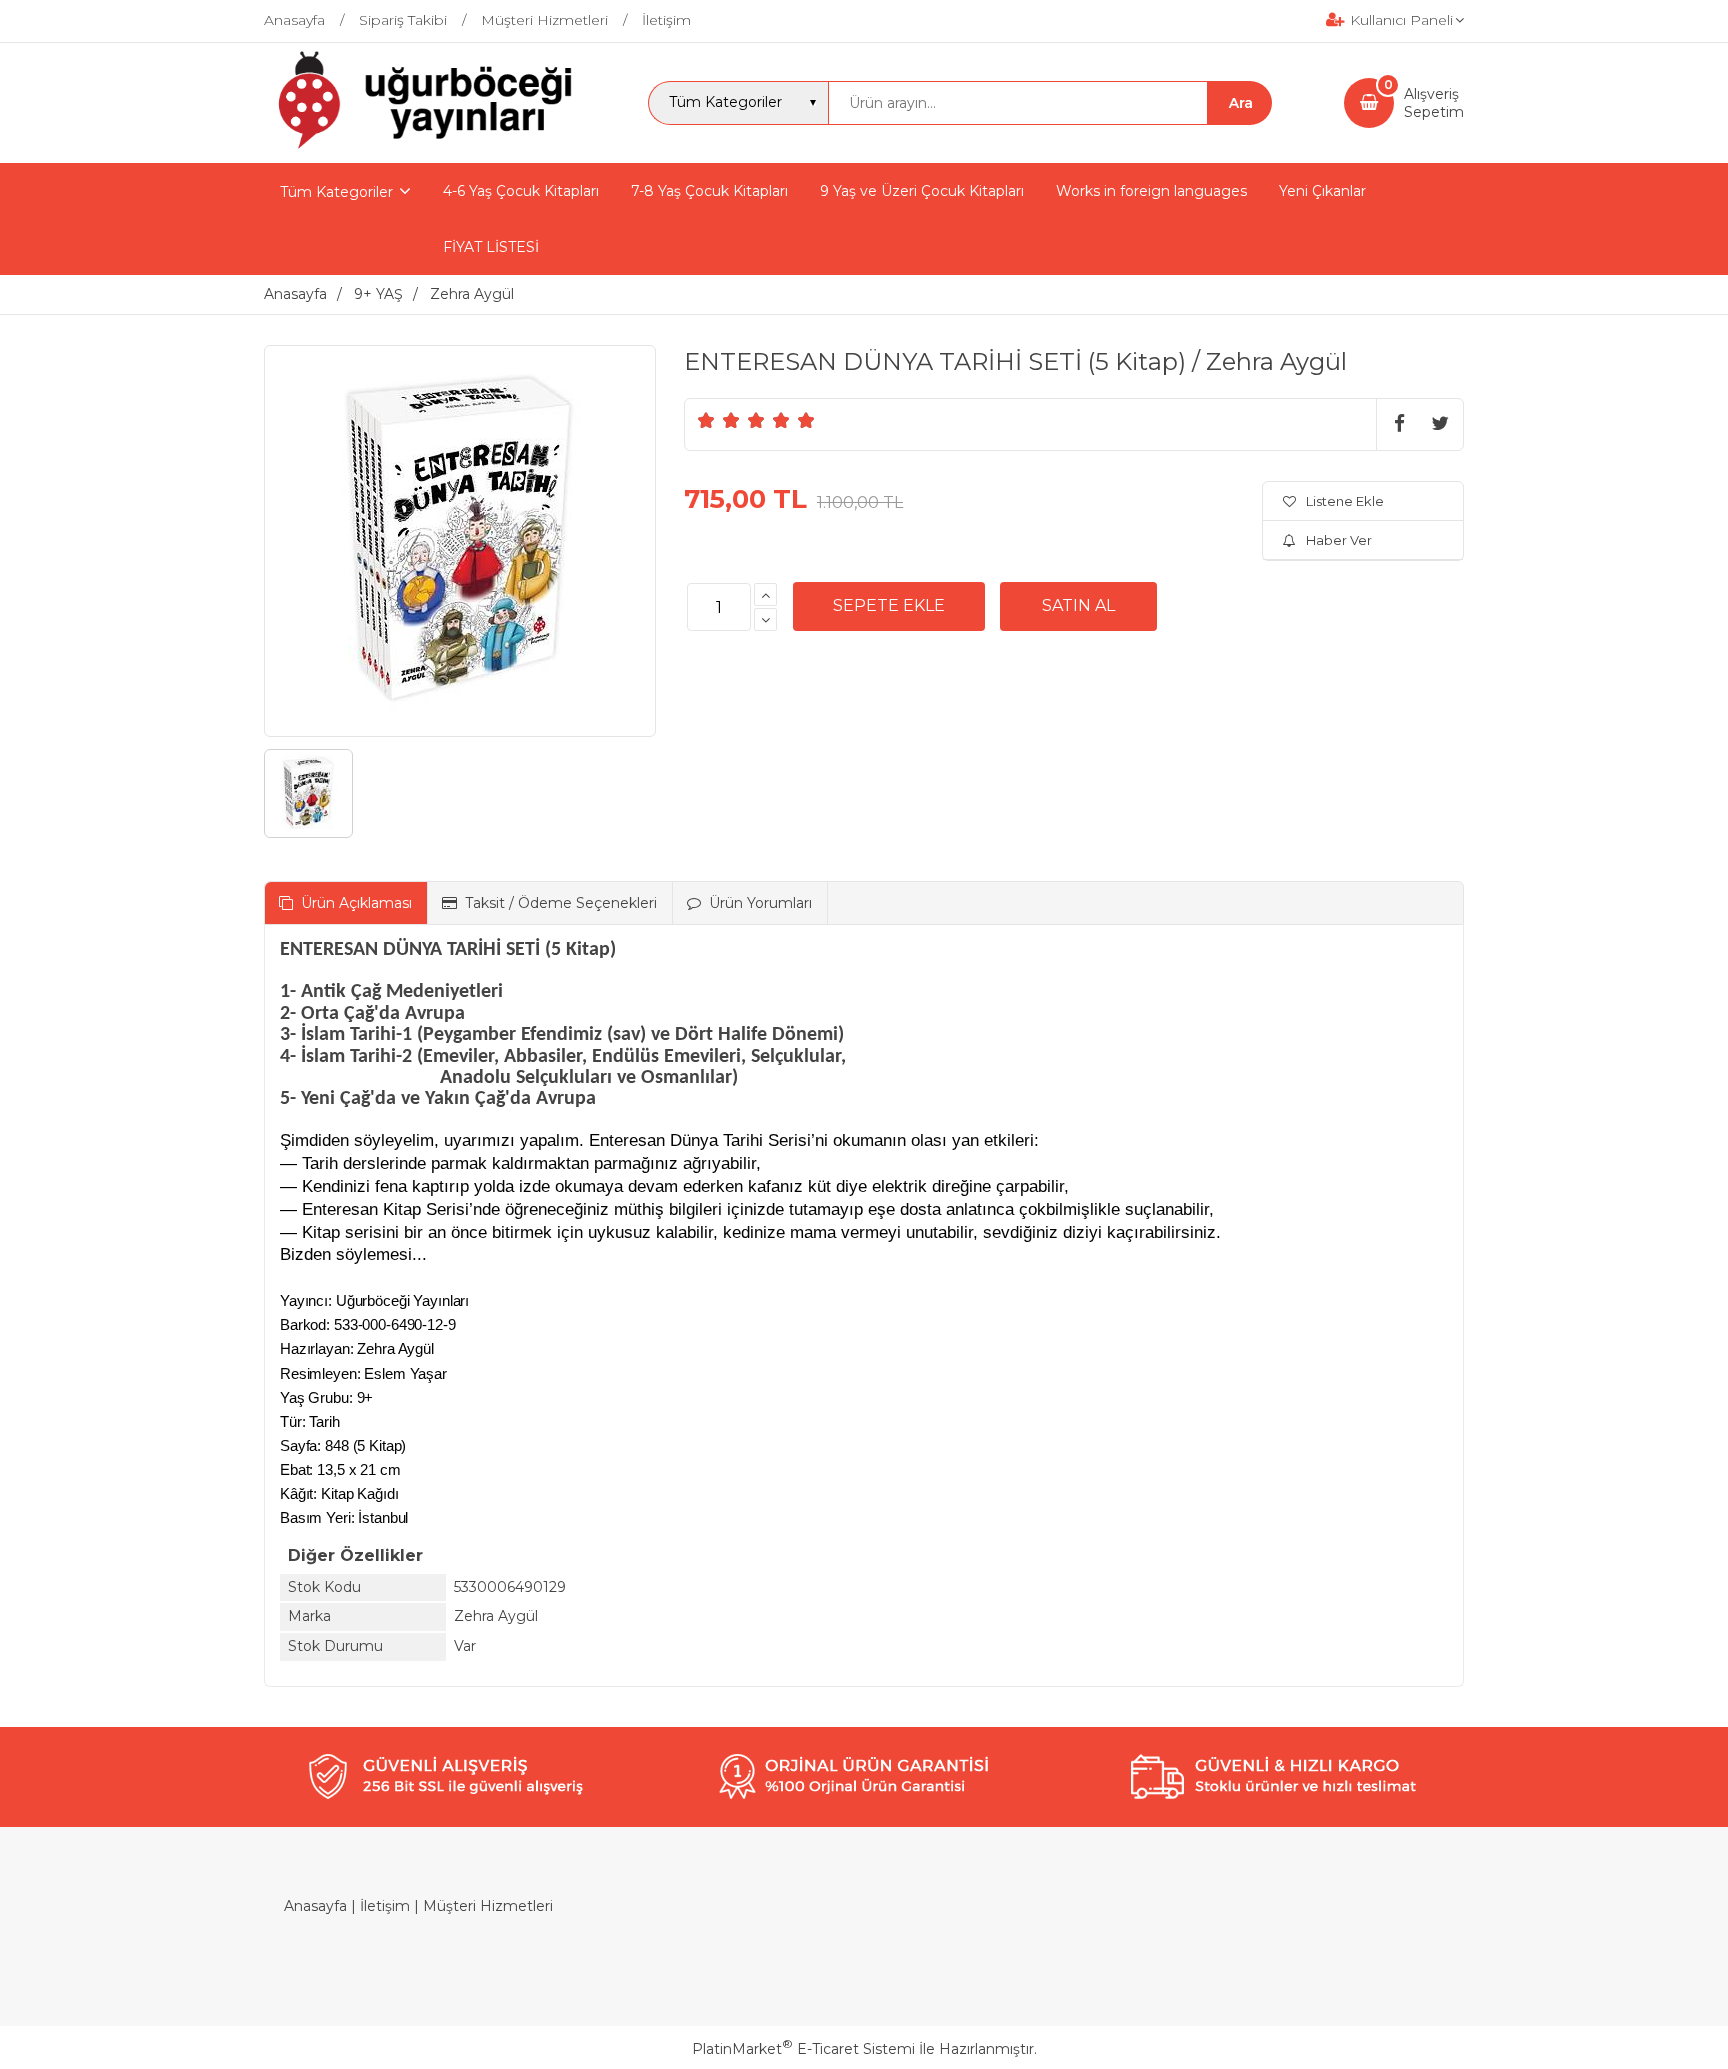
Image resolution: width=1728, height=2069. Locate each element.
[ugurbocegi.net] (420, 145)
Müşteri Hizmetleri (488, 1906)
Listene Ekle (1345, 501)
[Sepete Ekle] (889, 606)
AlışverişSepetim (1434, 103)
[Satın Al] (1078, 606)
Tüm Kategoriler (336, 192)
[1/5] (706, 420)
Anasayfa (315, 1906)
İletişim (385, 1906)
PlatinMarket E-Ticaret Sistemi (803, 2049)
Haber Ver (1339, 540)
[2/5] (719, 420)
